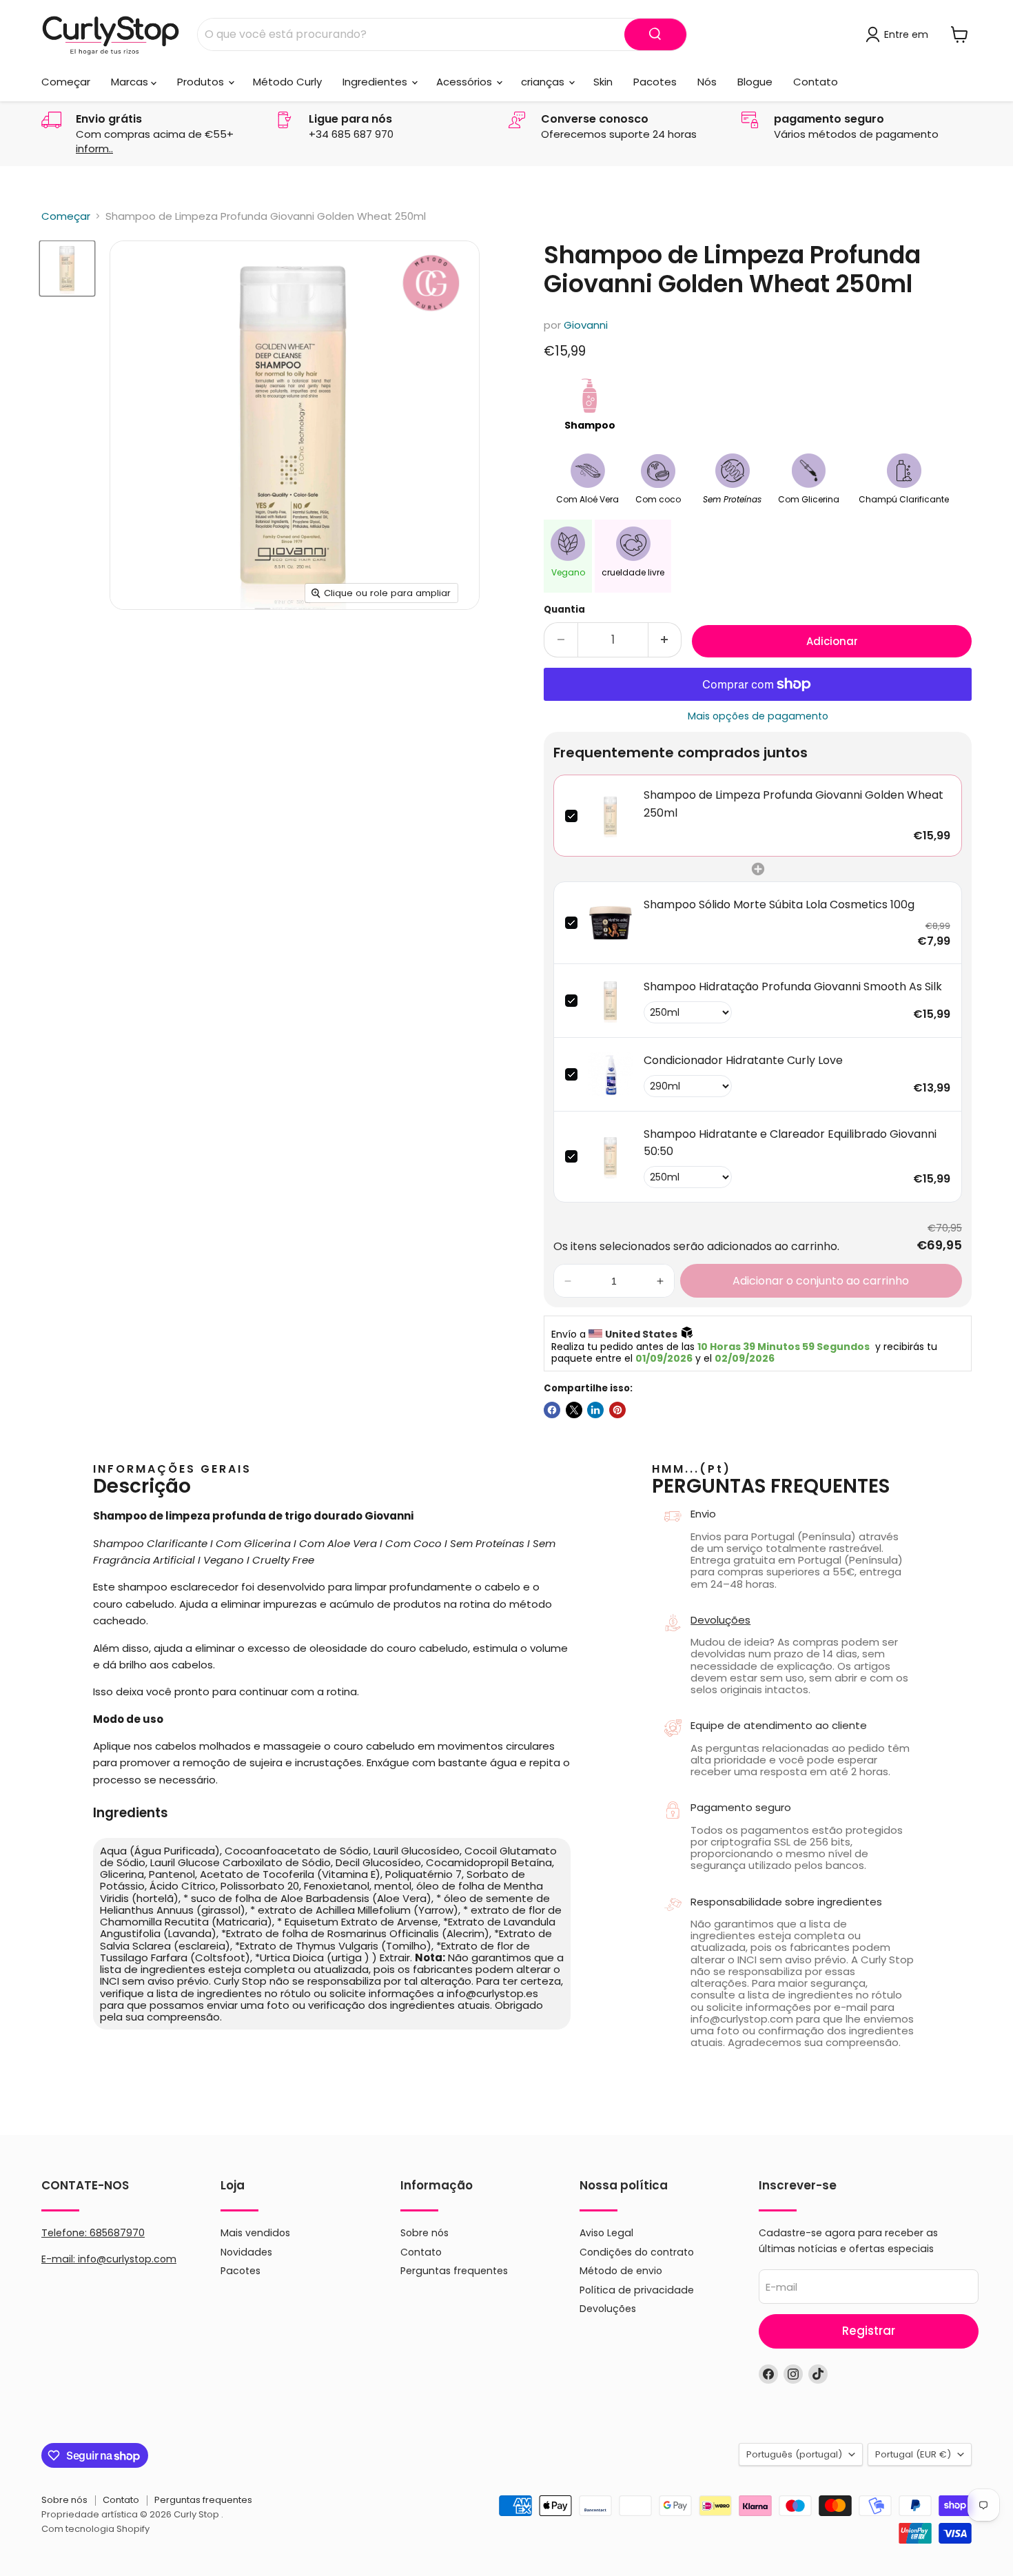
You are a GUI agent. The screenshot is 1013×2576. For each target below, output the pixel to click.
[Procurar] (655, 34)
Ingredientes (376, 82)
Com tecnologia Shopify (95, 2529)
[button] (568, 1281)
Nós (707, 82)
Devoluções (720, 1620)
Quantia (564, 610)
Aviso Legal (606, 2233)
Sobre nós (424, 2233)
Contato (816, 82)
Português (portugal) (794, 2454)
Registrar (869, 2331)
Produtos (202, 82)
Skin (603, 82)
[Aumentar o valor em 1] (665, 640)
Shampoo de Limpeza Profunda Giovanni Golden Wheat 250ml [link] (794, 804)
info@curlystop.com (127, 2259)
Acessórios (465, 82)
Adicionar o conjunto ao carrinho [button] (821, 1281)
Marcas (131, 82)
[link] (611, 816)
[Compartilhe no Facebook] (552, 1410)
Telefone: (93, 2233)
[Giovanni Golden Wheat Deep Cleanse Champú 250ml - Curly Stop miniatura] (67, 268)
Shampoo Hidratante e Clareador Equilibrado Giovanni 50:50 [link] (790, 1143)
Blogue (755, 82)
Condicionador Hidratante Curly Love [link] (743, 1060)
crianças (544, 82)
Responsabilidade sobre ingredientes (786, 1902)
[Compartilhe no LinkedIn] (595, 1410)
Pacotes (655, 82)
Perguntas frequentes (454, 2271)
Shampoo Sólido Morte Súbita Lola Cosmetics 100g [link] (779, 904)
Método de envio (621, 2271)
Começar (66, 82)
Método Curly (287, 82)
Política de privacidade (637, 2290)
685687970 (117, 2233)
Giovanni (586, 325)
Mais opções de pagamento (758, 716)
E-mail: (60, 2259)
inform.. (94, 149)
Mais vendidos (255, 2233)
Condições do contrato (637, 2252)
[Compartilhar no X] (574, 1410)
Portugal (913, 2454)
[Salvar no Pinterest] (617, 1410)
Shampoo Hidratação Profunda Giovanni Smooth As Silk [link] (793, 987)
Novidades (246, 2252)
